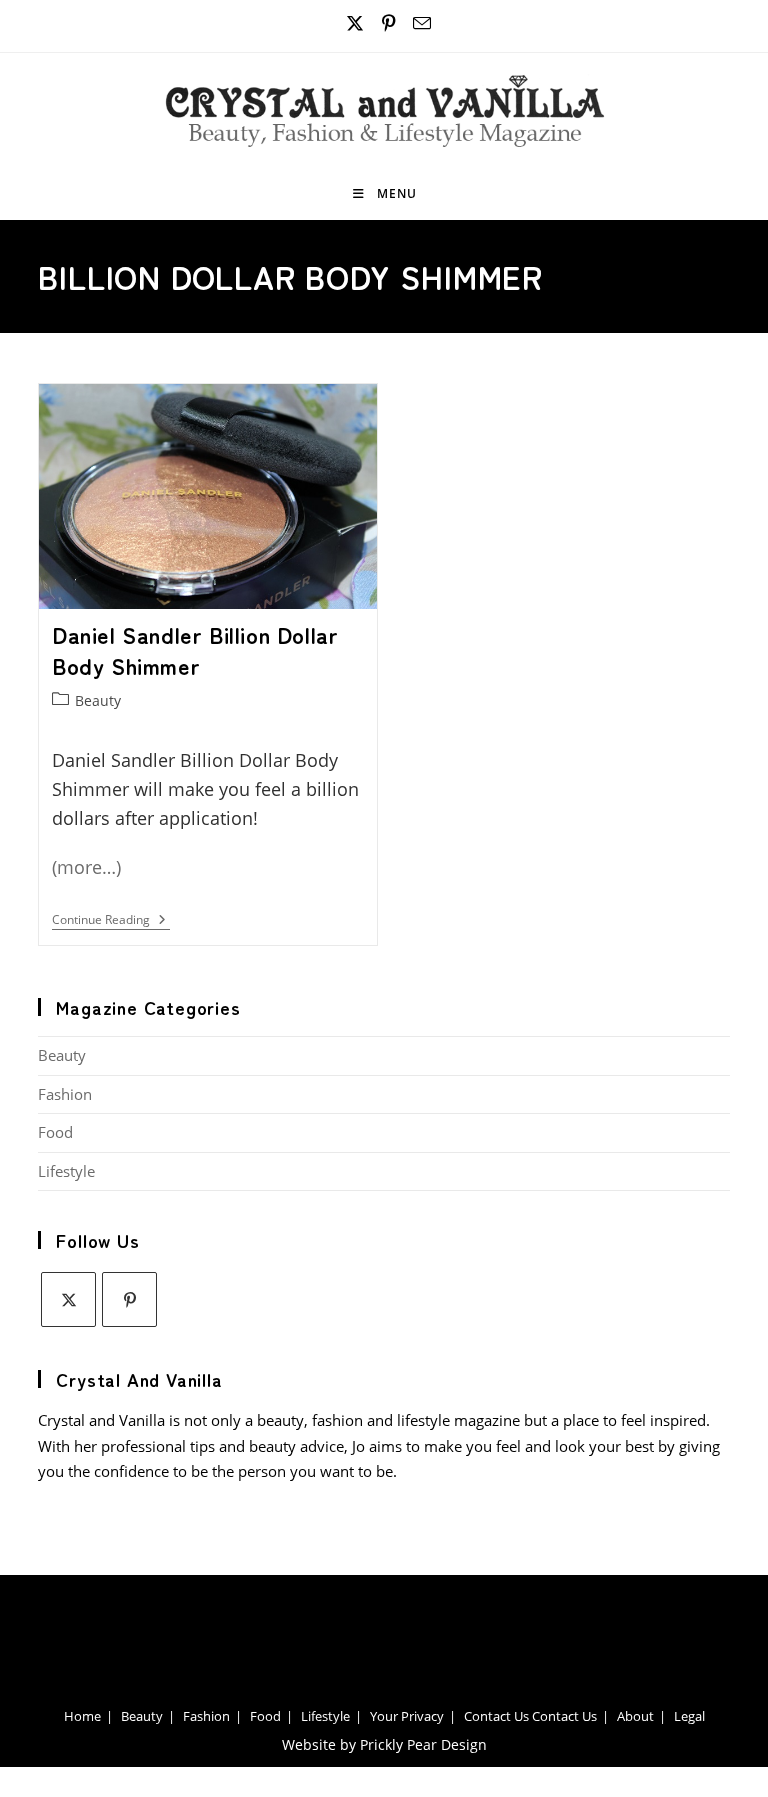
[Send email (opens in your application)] (419, 23)
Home (82, 1716)
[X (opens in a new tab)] (355, 23)
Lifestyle (66, 1171)
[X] (68, 1299)
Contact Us (496, 1716)
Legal (689, 1716)
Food (55, 1132)
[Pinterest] (129, 1299)
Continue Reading (111, 921)
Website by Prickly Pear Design (384, 1744)
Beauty (98, 700)
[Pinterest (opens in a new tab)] (389, 23)
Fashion (65, 1094)
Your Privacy (407, 1716)
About (635, 1716)
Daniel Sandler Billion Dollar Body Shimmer (195, 649)
